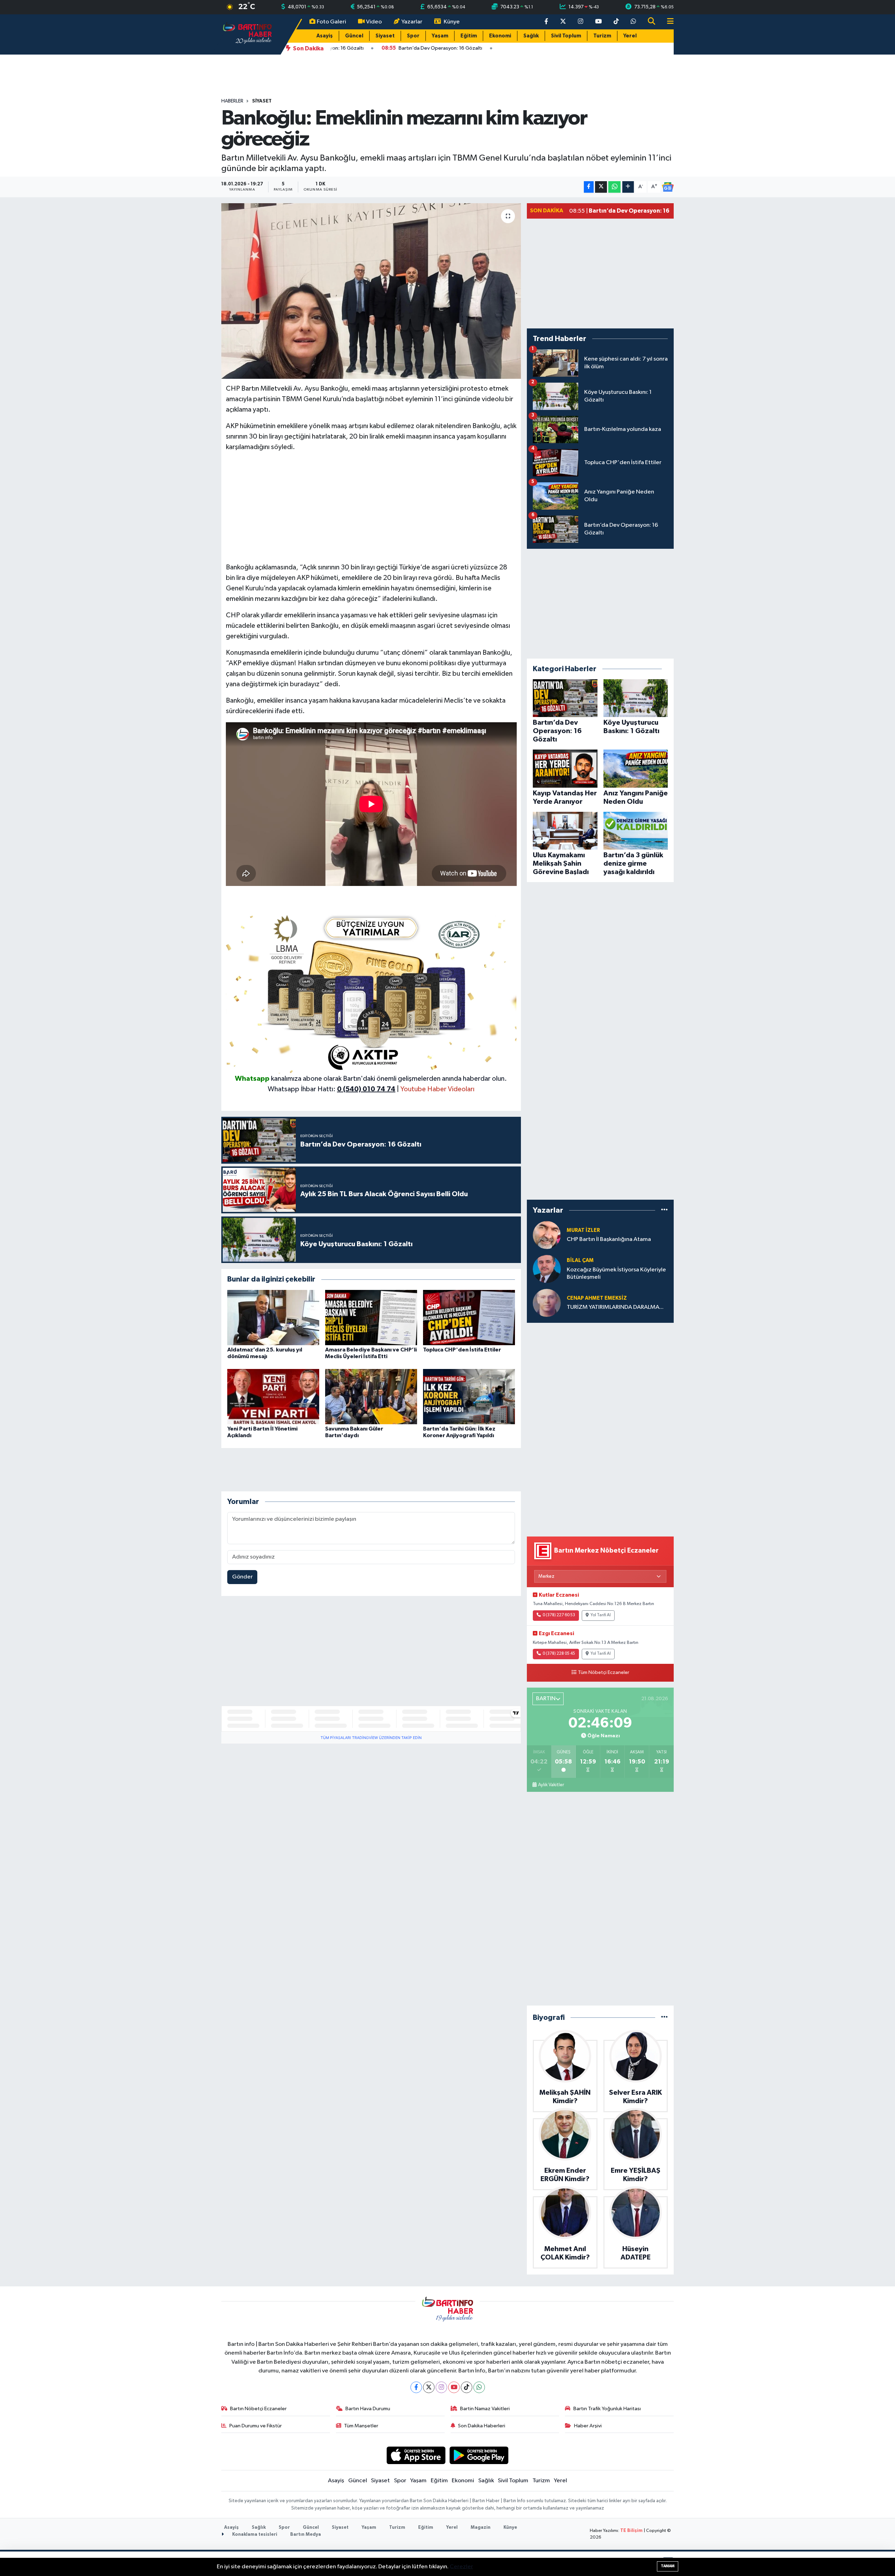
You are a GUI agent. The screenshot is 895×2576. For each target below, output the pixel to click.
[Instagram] (441, 2387)
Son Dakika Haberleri (482, 2426)
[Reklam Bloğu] (371, 991)
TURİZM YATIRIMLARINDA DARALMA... (615, 1307)
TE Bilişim (631, 2531)
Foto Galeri (331, 22)
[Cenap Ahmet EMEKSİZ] (547, 1303)
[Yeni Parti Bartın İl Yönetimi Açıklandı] (273, 1396)
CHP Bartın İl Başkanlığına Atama (609, 1239)
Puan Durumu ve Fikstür (256, 2426)
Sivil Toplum (566, 36)
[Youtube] (454, 2387)
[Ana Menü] (667, 22)
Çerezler (461, 2567)
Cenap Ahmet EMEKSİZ (597, 1298)
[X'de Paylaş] (601, 187)
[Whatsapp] (479, 2387)
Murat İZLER (583, 1230)
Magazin (481, 2528)
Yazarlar (412, 22)
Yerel (630, 36)
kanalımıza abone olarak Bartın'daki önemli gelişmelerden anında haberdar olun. (389, 1079)
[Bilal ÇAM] (547, 1269)
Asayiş (325, 36)
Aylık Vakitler (551, 1785)
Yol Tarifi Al (601, 1615)
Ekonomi (500, 36)
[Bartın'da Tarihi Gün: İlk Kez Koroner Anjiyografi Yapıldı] (469, 1396)
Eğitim (469, 36)
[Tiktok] (467, 2387)
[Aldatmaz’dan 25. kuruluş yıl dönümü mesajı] (273, 1317)
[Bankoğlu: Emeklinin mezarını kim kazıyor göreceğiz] (371, 291)
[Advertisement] (371, 507)
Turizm (602, 36)
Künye (452, 22)
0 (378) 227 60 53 (559, 1615)
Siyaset (385, 36)
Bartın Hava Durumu (368, 2409)
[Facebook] (416, 2387)
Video (374, 22)
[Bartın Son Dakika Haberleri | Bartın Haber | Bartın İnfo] (248, 34)
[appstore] (416, 2455)
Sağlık (531, 36)
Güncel (354, 36)
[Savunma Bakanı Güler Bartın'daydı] (371, 1396)
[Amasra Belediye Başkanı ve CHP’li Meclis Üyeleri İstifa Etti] (371, 1317)
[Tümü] (664, 1210)
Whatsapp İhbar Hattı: (332, 1089)
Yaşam (440, 36)
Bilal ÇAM (580, 1260)
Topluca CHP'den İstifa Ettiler (462, 1350)
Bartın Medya (306, 2535)
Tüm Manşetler (361, 2426)
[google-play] (479, 2455)
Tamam (668, 2566)
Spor (413, 36)
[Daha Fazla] (628, 187)
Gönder (242, 1577)
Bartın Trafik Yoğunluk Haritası (607, 2409)
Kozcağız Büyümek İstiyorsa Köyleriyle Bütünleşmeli (616, 1273)
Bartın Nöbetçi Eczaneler (258, 2409)
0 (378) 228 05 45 (559, 1654)
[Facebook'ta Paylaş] (589, 187)
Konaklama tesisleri (254, 2535)
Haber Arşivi (588, 2426)
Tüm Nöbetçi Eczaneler (604, 1673)
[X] (429, 2387)
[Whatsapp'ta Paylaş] (614, 187)
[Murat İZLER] (547, 1235)
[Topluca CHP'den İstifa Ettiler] (469, 1317)
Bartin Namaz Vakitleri (485, 2409)
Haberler (232, 101)
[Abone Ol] (668, 187)
